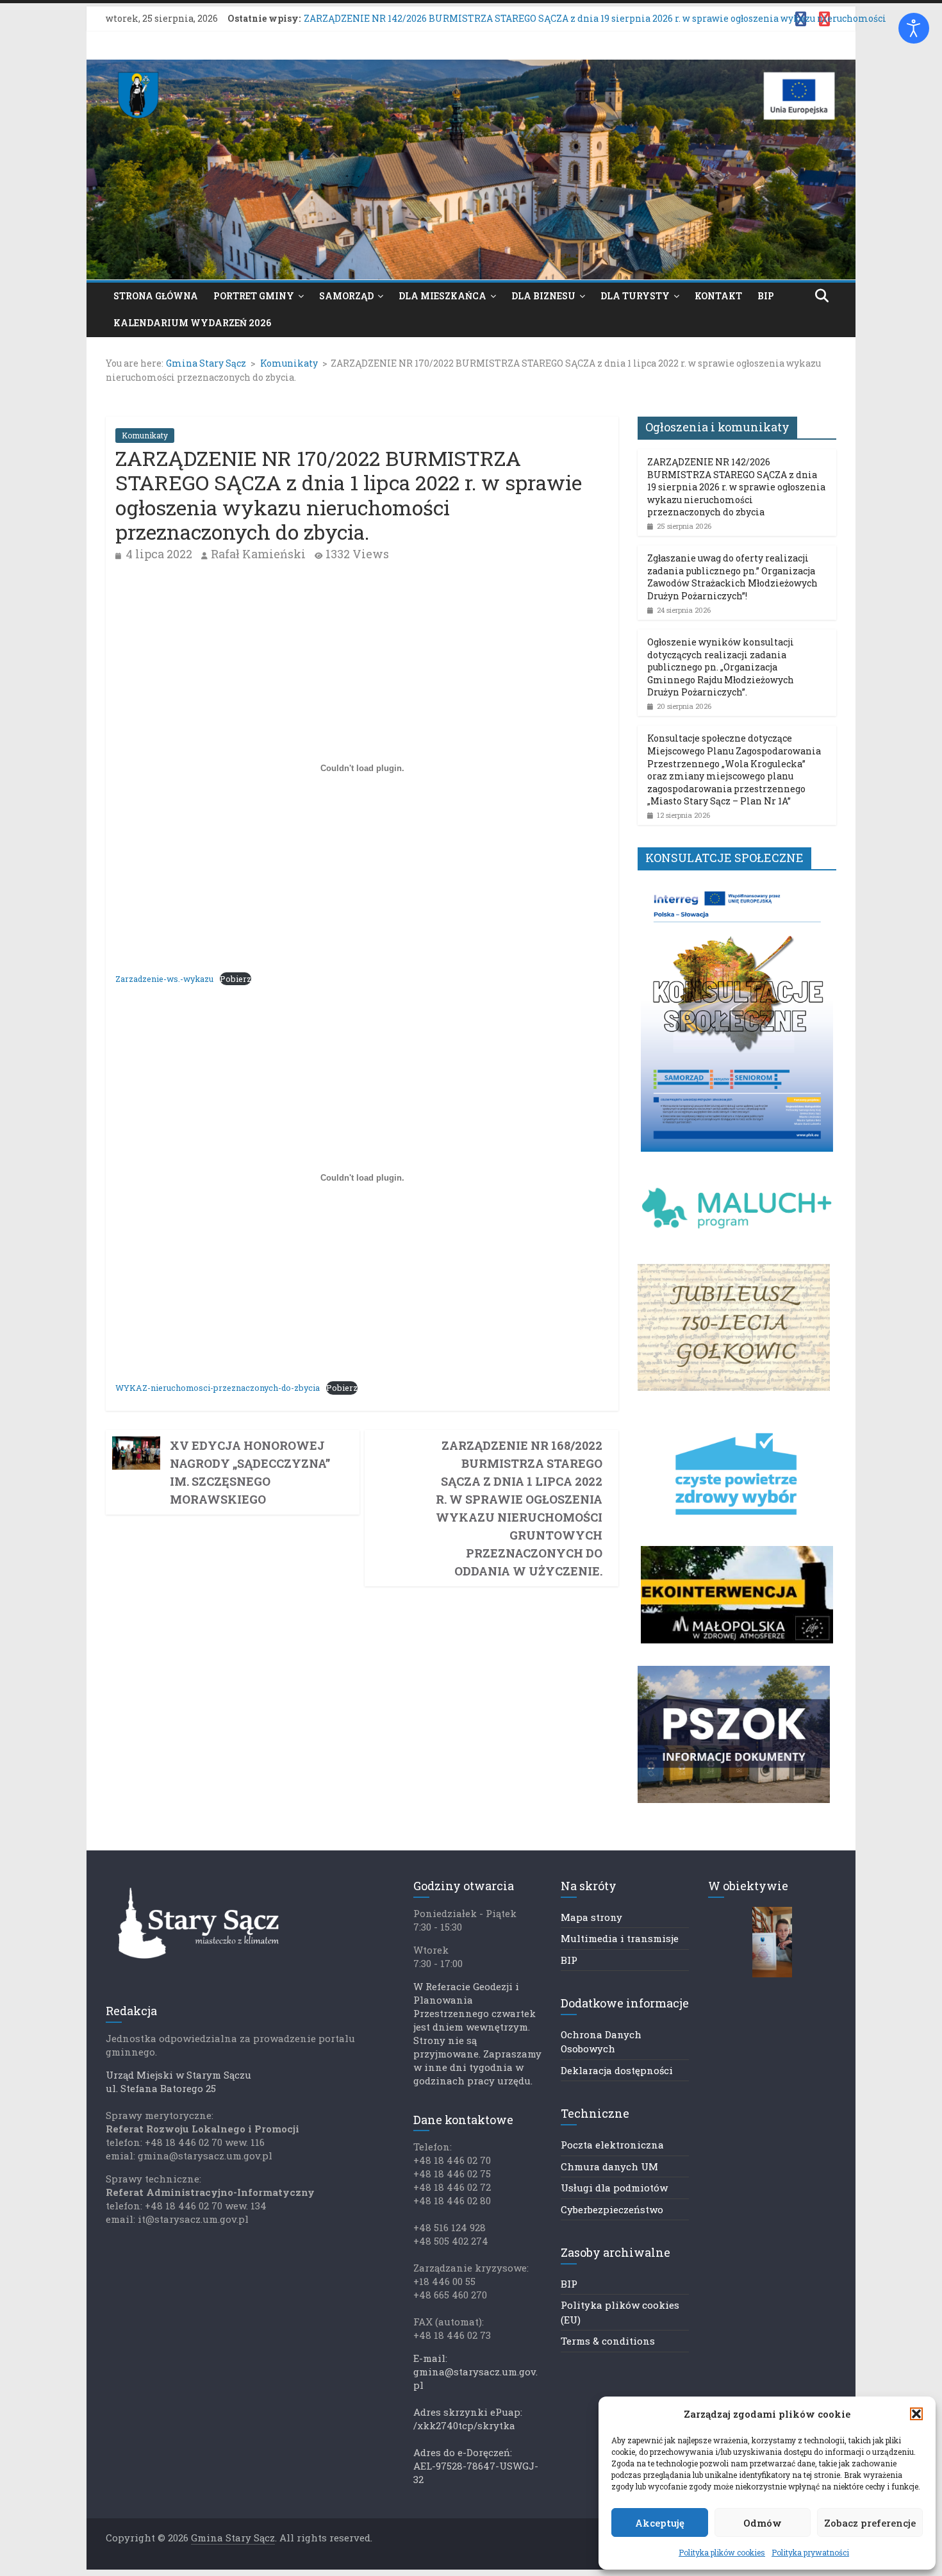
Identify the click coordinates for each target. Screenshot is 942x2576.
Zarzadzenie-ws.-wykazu (164, 979)
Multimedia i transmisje (620, 1938)
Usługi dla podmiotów (614, 2188)
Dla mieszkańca (442, 296)
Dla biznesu (543, 296)
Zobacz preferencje (870, 2523)
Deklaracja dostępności (617, 2070)
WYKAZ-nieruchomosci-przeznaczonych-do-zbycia (218, 1388)
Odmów (763, 2523)
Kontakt (718, 296)
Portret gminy (254, 296)
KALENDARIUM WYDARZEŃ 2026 (192, 323)
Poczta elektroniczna (612, 2145)
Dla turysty (635, 296)
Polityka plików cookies (722, 2552)
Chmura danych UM (609, 2166)
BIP (766, 296)
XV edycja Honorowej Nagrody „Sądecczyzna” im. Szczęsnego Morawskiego (250, 1472)
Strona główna (156, 296)
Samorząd (346, 296)
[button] (916, 2414)
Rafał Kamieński (258, 554)
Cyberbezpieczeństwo (612, 2209)
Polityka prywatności (810, 2552)
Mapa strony (591, 1917)
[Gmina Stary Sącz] (471, 68)
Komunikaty (145, 435)
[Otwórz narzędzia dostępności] (914, 28)
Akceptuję (660, 2523)
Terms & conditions (608, 2341)
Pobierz (235, 979)
